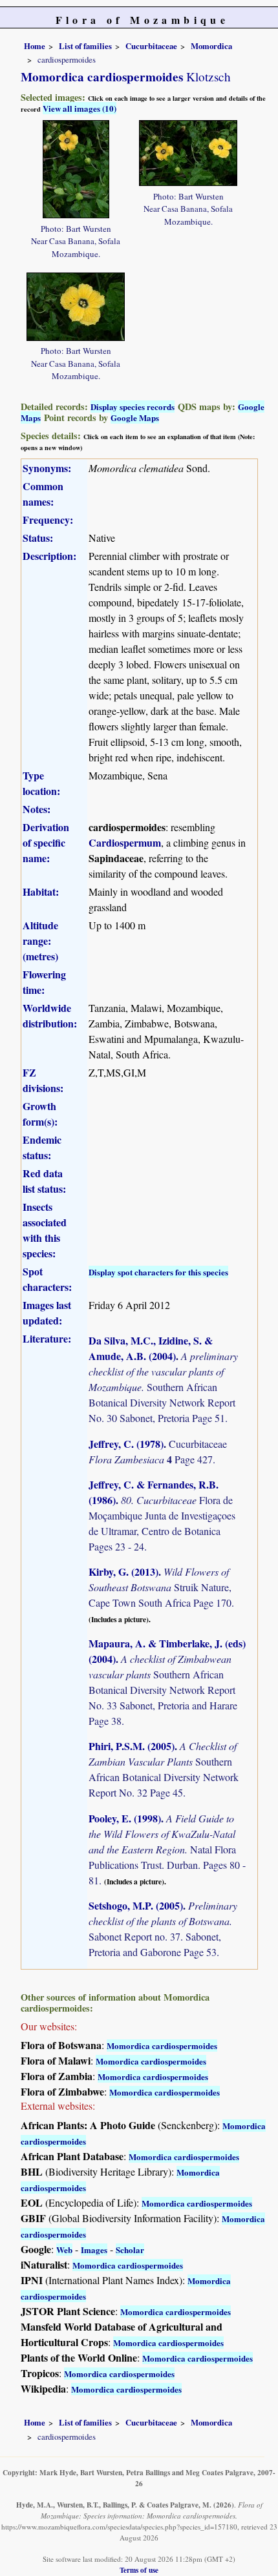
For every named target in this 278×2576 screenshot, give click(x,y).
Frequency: (48, 520)
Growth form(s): (40, 1114)
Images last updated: (47, 1313)
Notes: (37, 809)
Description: (49, 556)
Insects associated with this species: (45, 1230)
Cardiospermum (125, 842)
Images (94, 2250)
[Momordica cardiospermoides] (76, 168)
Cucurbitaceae (151, 46)
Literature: (47, 1338)
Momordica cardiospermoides (162, 2045)
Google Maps (135, 417)
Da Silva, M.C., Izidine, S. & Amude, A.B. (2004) (151, 1348)
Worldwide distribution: (50, 1015)
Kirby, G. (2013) (123, 1571)
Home (35, 46)
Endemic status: (42, 1147)
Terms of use (139, 2570)
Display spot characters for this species (158, 1272)
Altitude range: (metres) (40, 941)
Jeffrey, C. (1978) (126, 1444)
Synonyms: (47, 468)
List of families (85, 46)
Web (64, 2250)
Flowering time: (44, 982)
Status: (38, 538)
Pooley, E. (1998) (125, 1818)
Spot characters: (47, 1279)
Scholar (130, 2250)
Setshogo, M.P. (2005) (136, 1905)
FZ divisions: (43, 1080)
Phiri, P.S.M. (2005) (132, 1746)
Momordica (211, 46)
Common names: (43, 494)
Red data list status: (44, 1181)
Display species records (133, 407)
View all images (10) (80, 108)
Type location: (41, 783)
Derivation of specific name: (46, 842)
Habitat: (41, 891)
